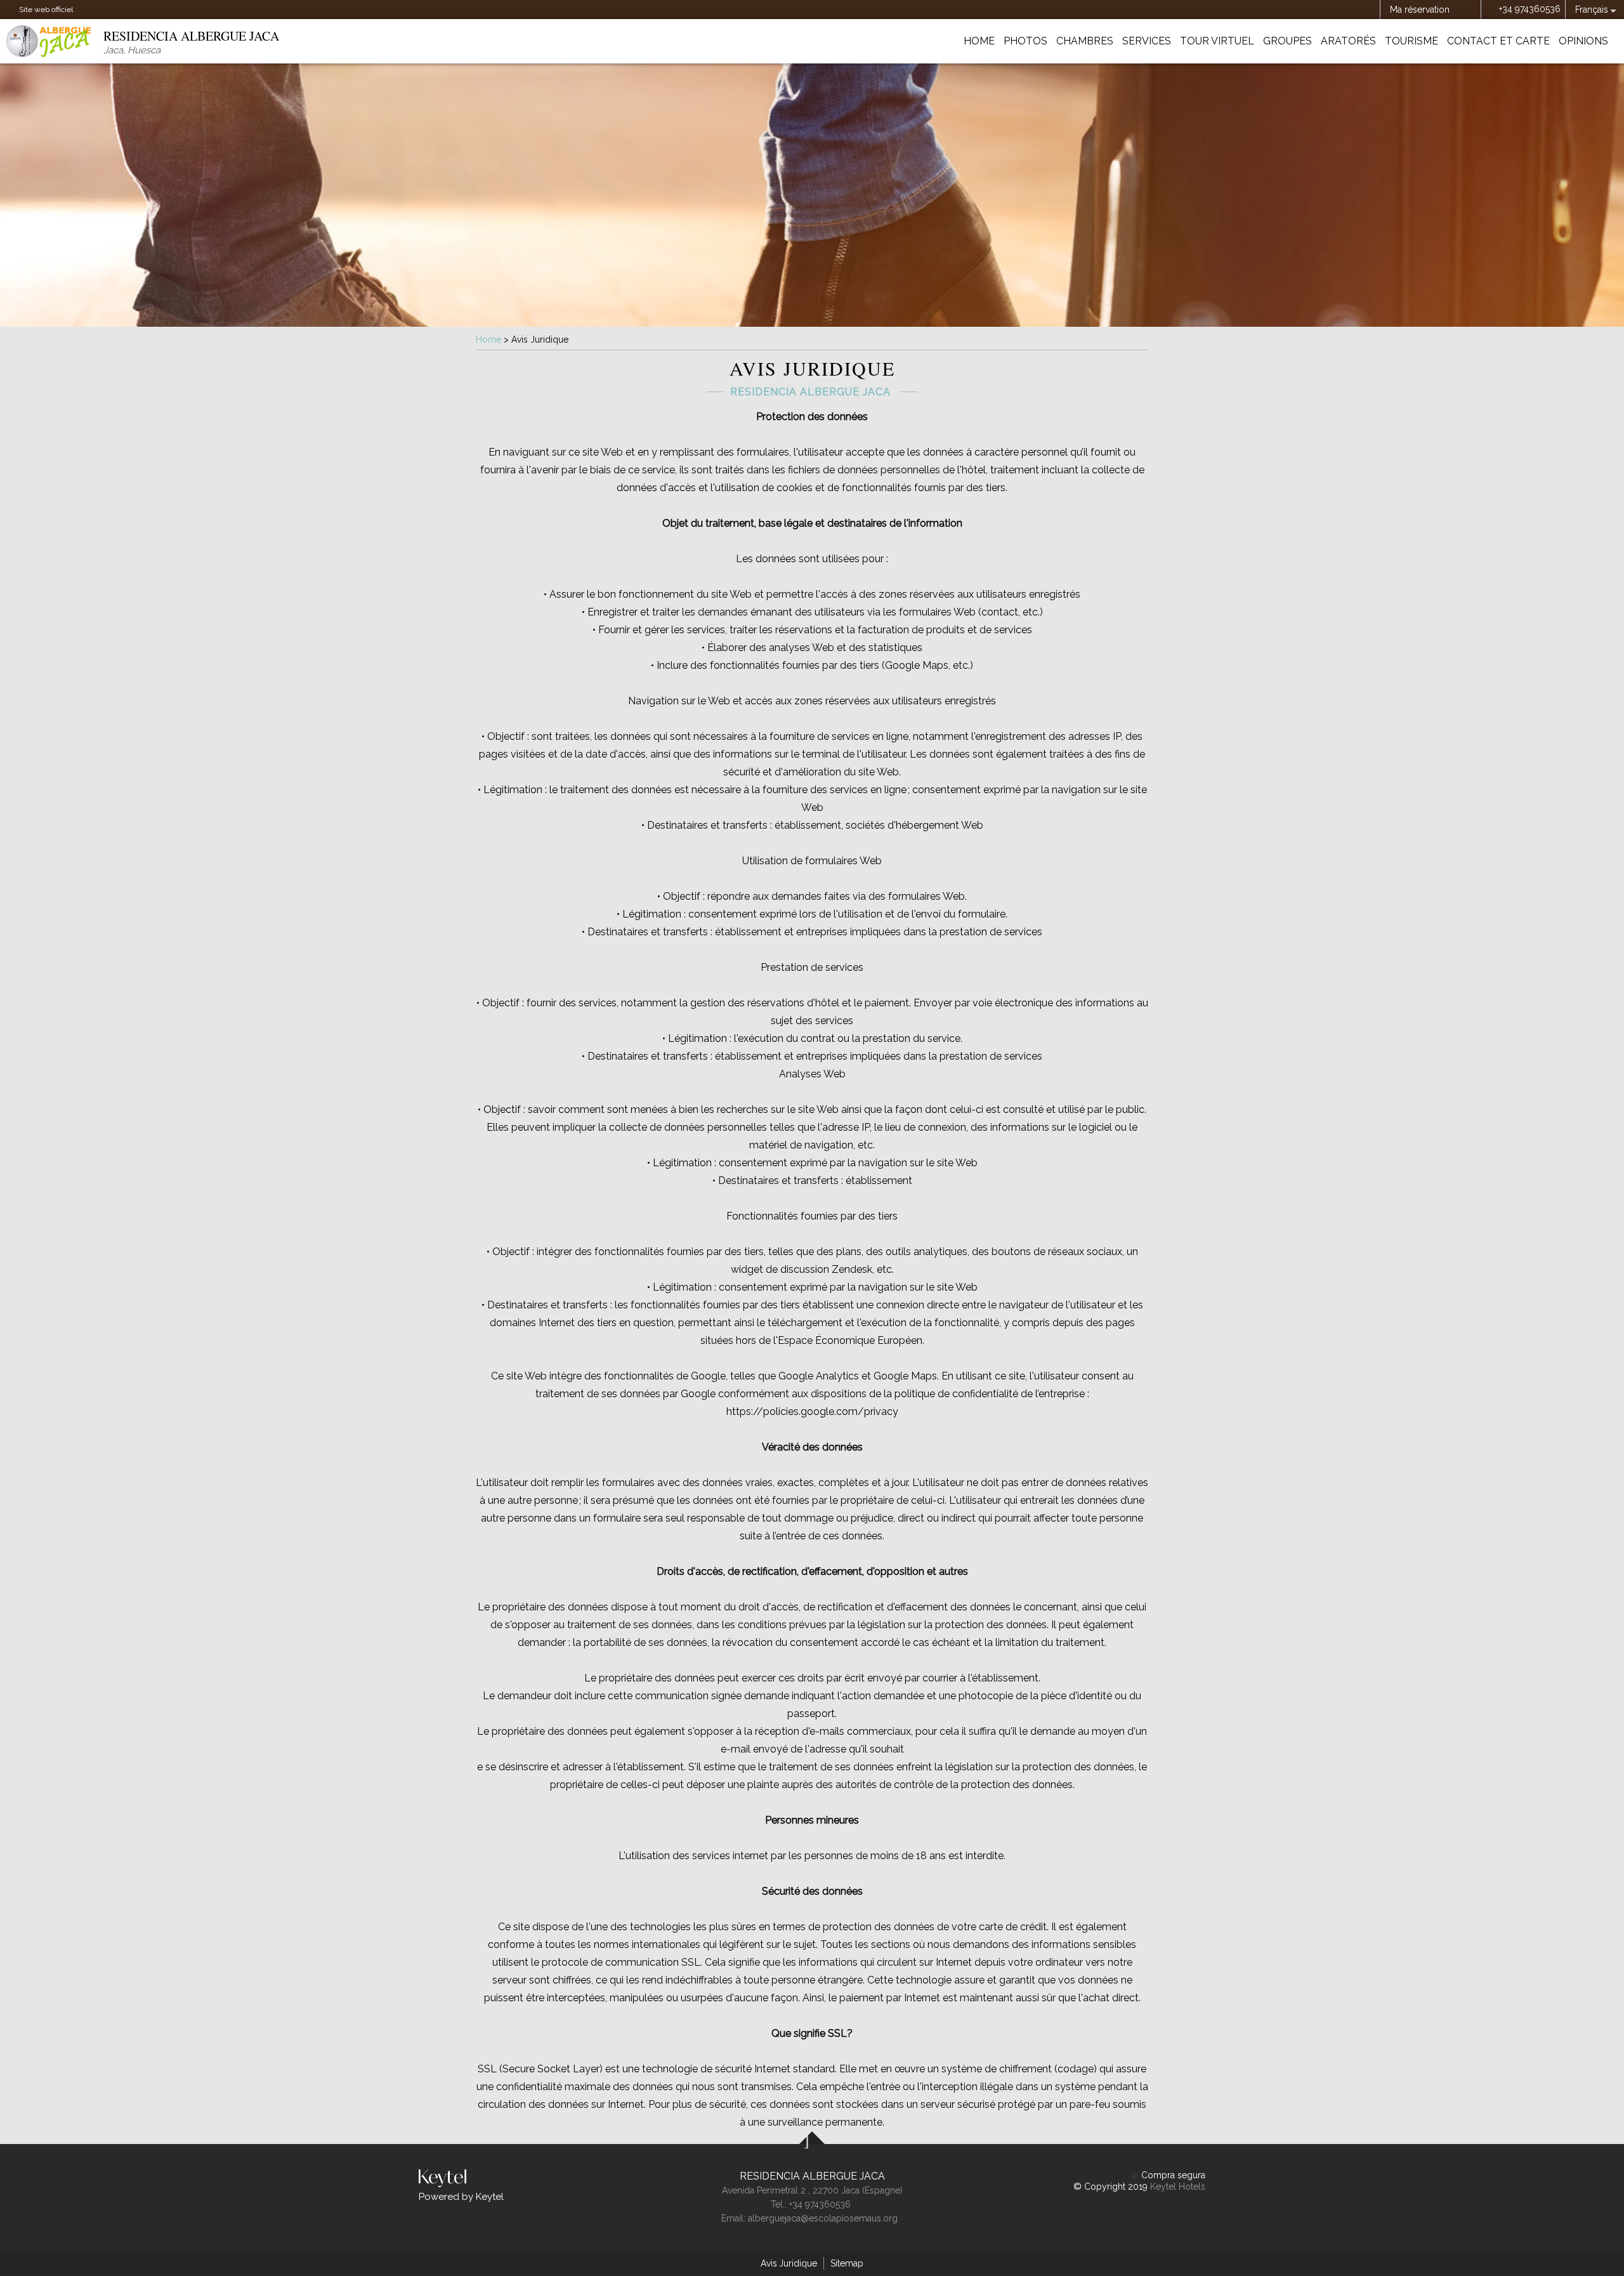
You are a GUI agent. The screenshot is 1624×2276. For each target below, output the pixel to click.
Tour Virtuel (1217, 41)
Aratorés (1348, 41)
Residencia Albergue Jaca (812, 2176)
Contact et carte (1498, 41)
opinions (1583, 41)
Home (979, 41)
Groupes (1287, 41)
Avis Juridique (789, 2263)
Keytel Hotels (1178, 2187)
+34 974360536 (1530, 9)
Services (1147, 41)
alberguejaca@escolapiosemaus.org (823, 2218)
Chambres (1085, 41)
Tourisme (1411, 41)
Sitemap (847, 2263)
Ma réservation (1420, 10)
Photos (1025, 41)
